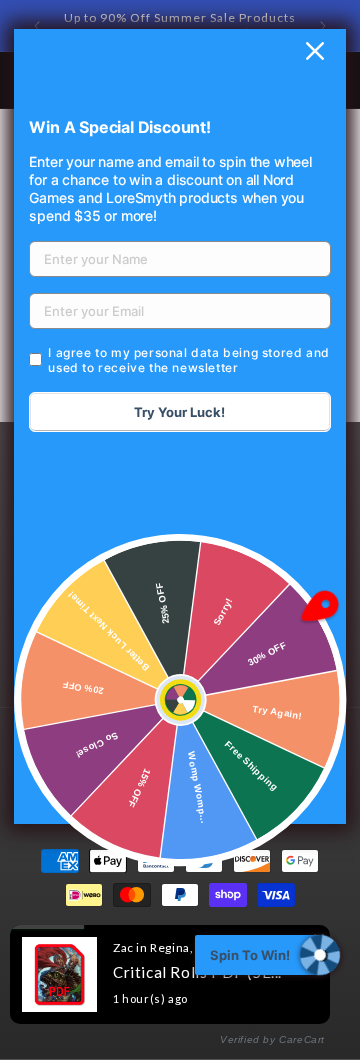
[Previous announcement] (37, 26)
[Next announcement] (323, 26)
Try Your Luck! (179, 412)
